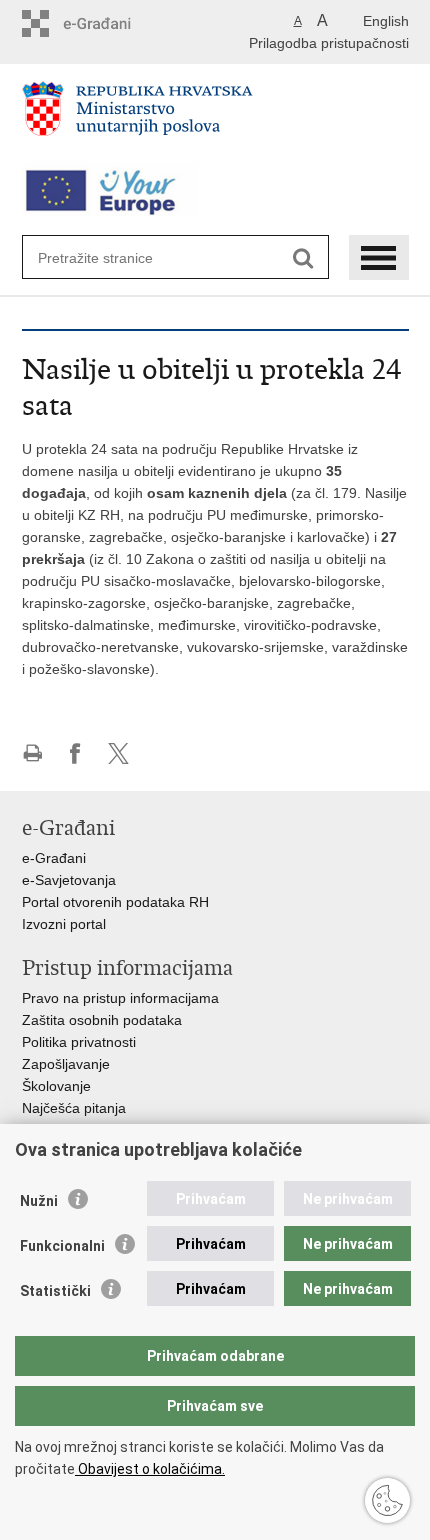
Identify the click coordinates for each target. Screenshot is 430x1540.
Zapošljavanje (66, 1064)
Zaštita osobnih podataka (102, 1020)
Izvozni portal (64, 924)
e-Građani (54, 858)
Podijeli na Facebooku (75, 753)
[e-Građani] (107, 23)
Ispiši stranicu (32, 753)
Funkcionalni (62, 1246)
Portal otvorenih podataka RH (115, 902)
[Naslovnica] (215, 117)
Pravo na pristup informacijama (120, 998)
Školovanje (56, 1086)
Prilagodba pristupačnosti (329, 43)
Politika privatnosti (79, 1042)
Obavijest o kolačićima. (150, 1469)
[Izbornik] (379, 257)
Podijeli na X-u (118, 753)
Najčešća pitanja (74, 1108)
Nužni (39, 1201)
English (386, 21)
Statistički (55, 1291)
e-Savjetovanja (69, 880)
